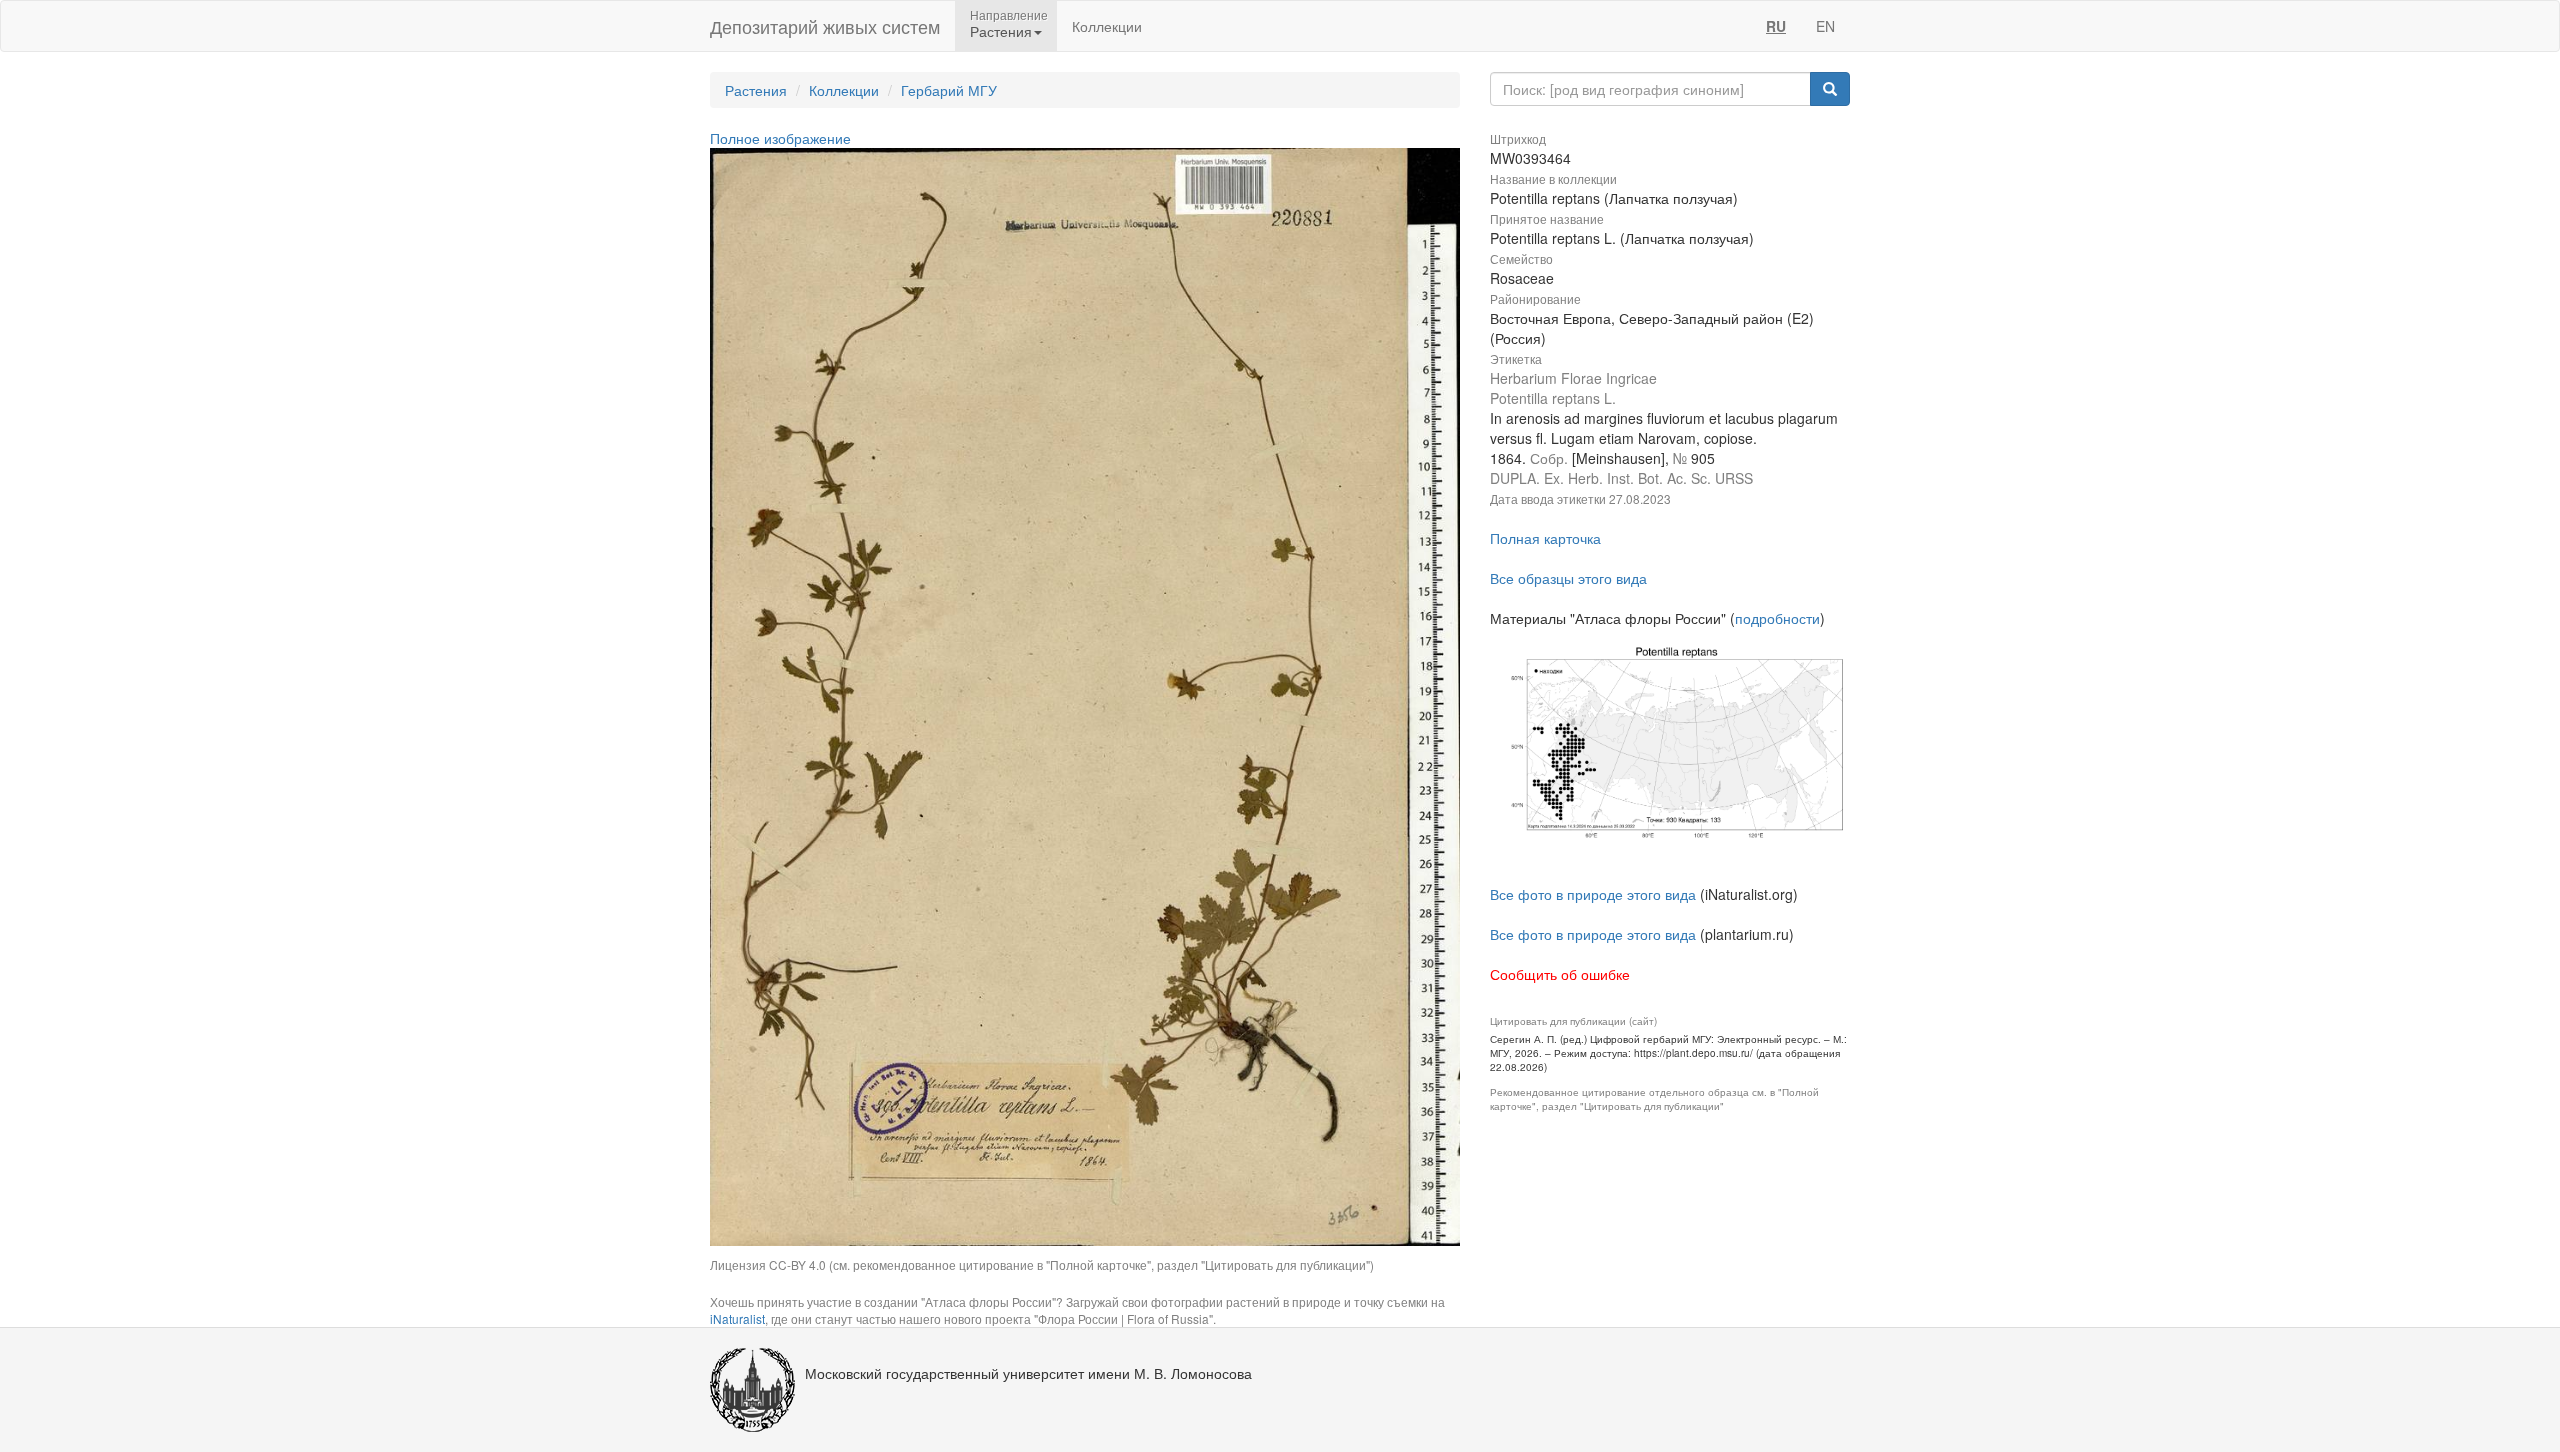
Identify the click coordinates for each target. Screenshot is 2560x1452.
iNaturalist (737, 1318)
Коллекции (1107, 26)
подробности (1777, 618)
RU (1776, 26)
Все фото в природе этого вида (1593, 894)
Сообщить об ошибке (1560, 974)
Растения (756, 90)
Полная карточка (1545, 538)
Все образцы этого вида (1568, 578)
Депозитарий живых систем (825, 26)
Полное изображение (780, 138)
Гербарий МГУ (949, 90)
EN (1825, 26)
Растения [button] (1001, 31)
